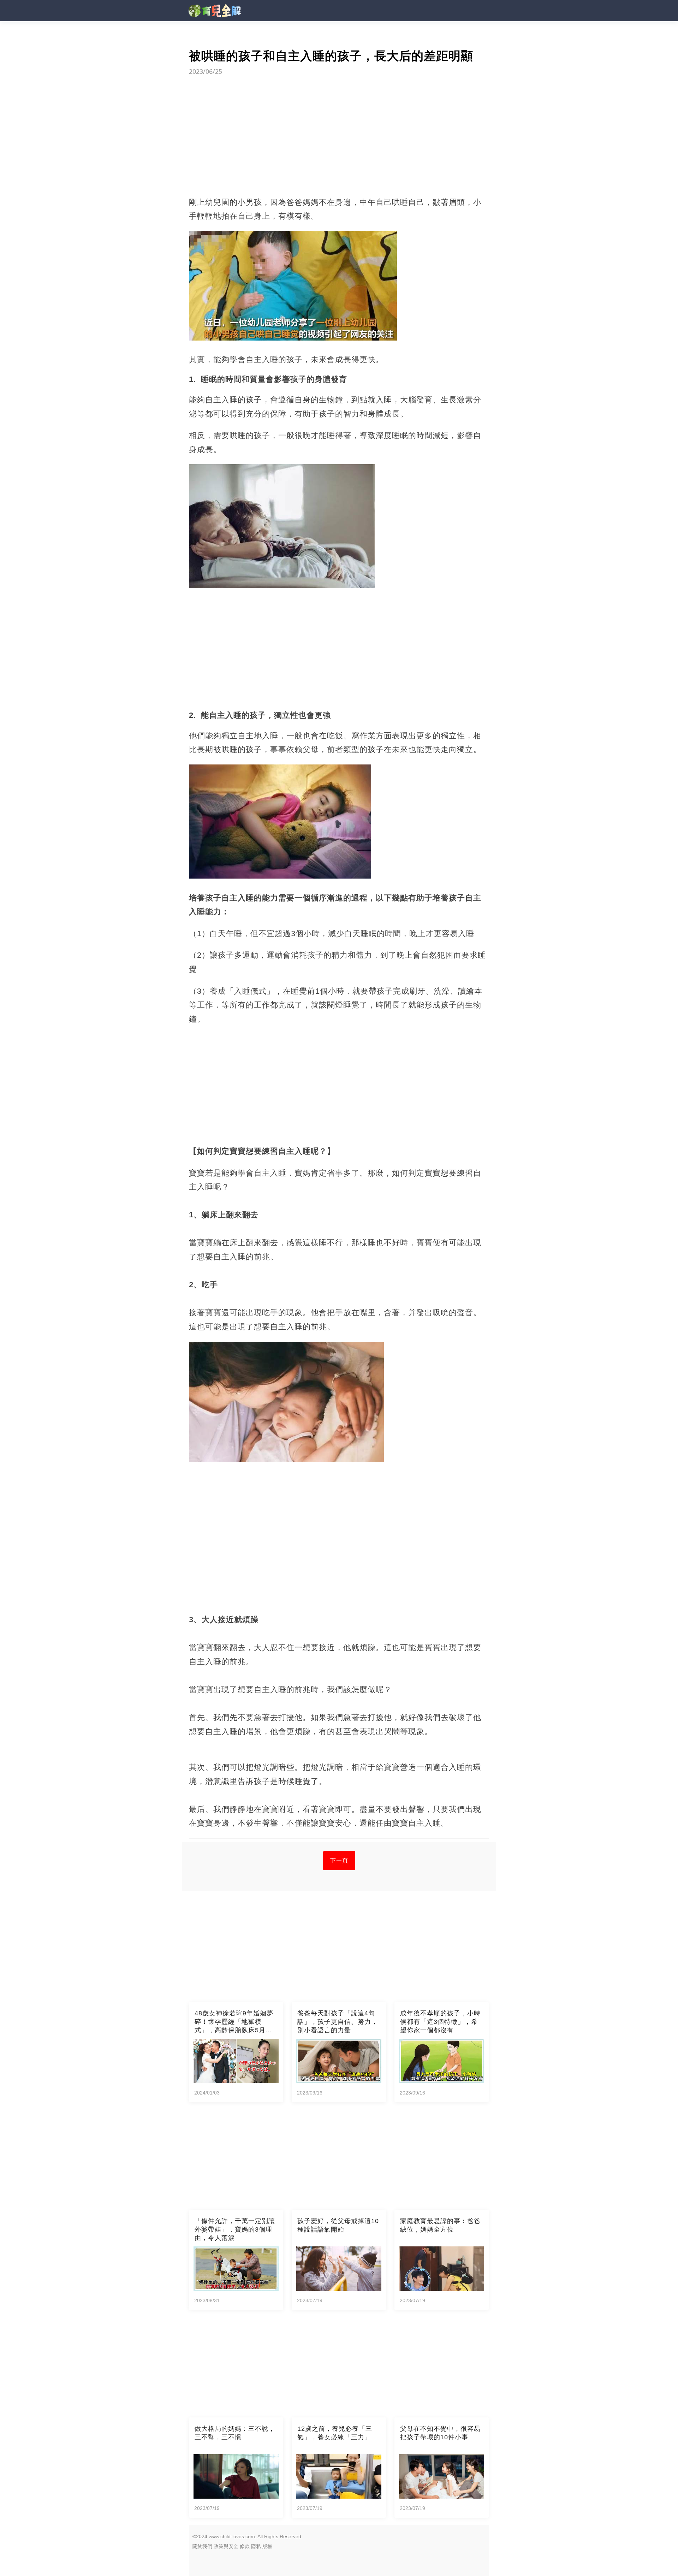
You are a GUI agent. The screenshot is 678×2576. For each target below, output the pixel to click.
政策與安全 (226, 2546)
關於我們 (202, 2546)
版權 (267, 2546)
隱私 (256, 2546)
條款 (245, 2546)
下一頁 (339, 1860)
